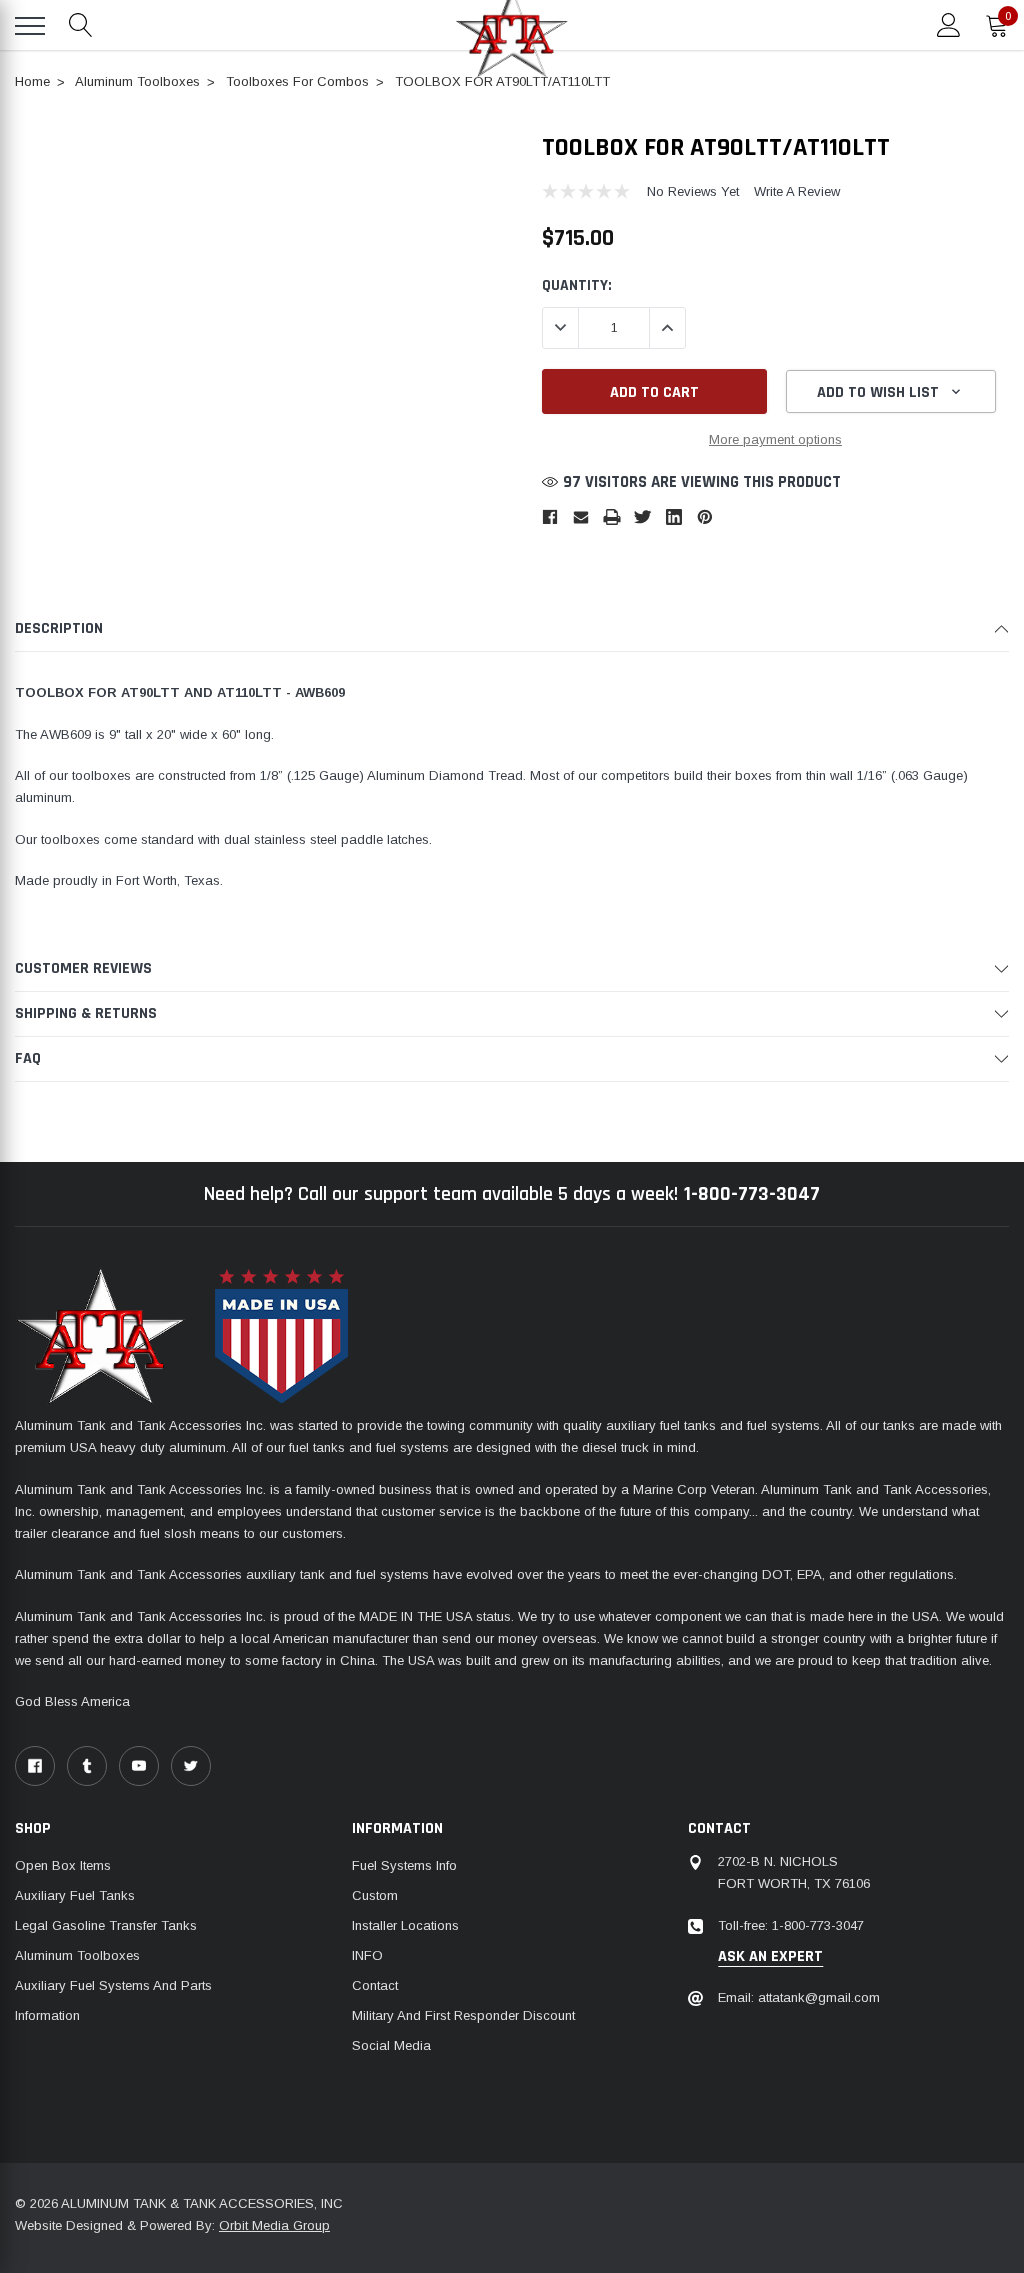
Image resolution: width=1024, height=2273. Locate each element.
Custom (375, 1895)
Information (47, 2015)
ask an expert (770, 1957)
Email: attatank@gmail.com (799, 1997)
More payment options (775, 439)
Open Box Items (63, 1865)
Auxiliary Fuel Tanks (75, 1895)
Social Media (391, 2045)
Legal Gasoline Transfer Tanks (106, 1925)
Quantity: (577, 285)
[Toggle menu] (30, 26)
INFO (367, 1955)
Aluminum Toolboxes (77, 1955)
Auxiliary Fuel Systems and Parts (113, 1985)
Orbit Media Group (274, 2225)
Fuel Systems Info (404, 1865)
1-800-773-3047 (752, 1194)
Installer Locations (405, 1925)
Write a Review (797, 191)
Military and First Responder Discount (463, 2015)
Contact (375, 1985)
